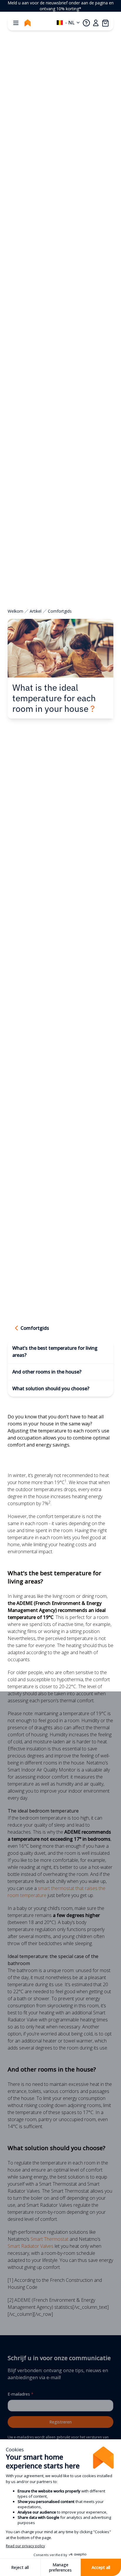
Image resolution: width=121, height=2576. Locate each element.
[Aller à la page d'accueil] (28, 23)
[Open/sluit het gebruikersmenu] (96, 23)
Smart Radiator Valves (31, 2246)
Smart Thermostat (49, 2239)
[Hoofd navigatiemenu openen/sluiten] (16, 23)
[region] (60, 6)
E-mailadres (21, 2394)
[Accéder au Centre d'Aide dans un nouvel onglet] (86, 23)
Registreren (60, 2422)
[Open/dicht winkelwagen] (105, 23)
